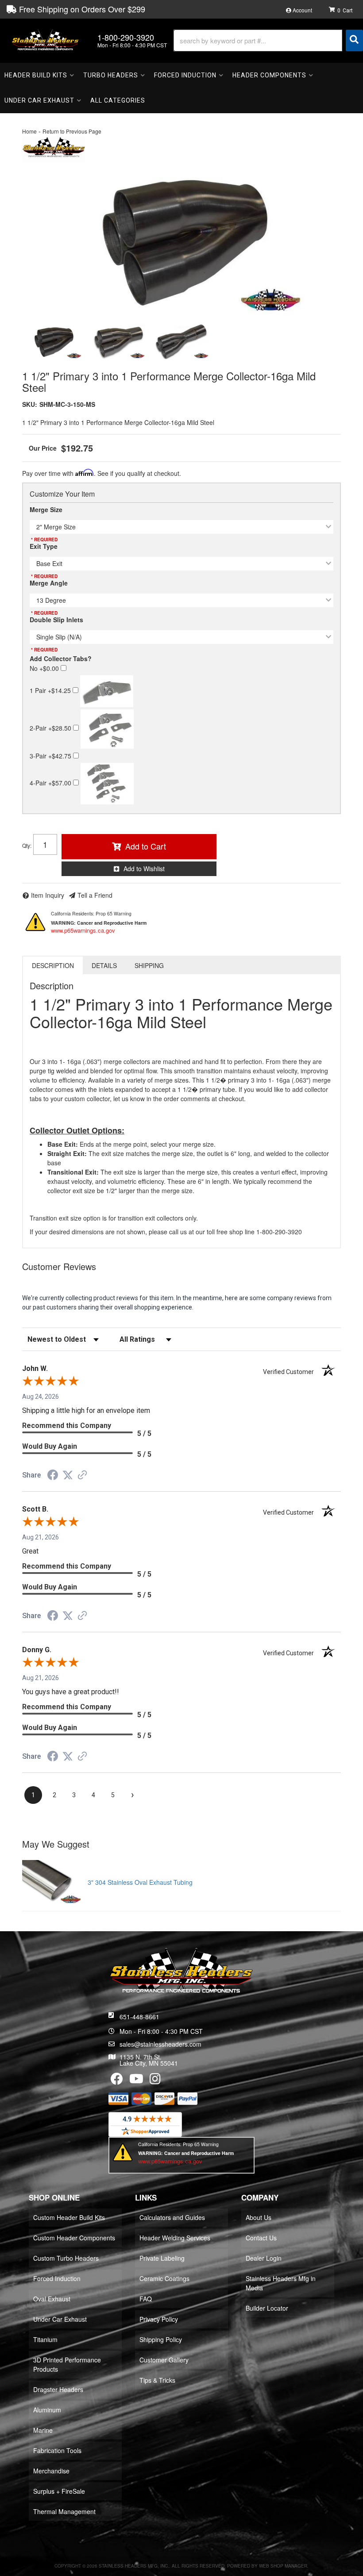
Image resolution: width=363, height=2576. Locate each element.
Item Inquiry (48, 895)
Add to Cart (146, 846)
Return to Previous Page (72, 131)
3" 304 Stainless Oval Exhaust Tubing (140, 1882)
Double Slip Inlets (56, 620)
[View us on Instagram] (155, 2081)
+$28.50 (51, 728)
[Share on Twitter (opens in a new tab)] (68, 1475)
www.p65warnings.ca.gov (83, 930)
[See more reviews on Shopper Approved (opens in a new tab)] (82, 1476)
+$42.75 (51, 756)
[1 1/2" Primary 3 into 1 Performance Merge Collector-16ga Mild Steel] (181, 240)
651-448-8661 (139, 2017)
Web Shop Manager (283, 2566)
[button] (268, 40)
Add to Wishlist (144, 869)
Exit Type (44, 546)
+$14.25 (51, 690)
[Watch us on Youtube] (136, 2081)
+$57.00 (51, 783)
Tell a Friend (95, 895)
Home (29, 131)
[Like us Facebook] (117, 2081)
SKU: (30, 404)
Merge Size (46, 509)
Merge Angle (49, 583)
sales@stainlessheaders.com (160, 2044)
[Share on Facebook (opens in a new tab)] (53, 1476)
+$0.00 (45, 668)
